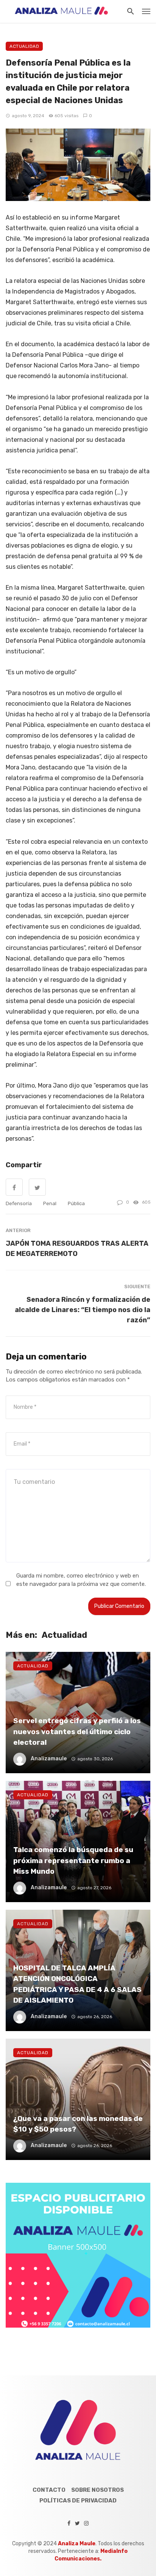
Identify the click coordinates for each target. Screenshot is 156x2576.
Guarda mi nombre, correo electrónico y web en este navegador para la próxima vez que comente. (81, 1580)
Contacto (49, 2490)
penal (50, 1203)
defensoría (19, 1203)
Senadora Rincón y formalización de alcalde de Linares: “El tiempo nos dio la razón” (83, 1310)
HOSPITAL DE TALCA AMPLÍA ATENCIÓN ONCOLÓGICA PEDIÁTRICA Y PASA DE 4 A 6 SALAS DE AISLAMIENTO (77, 1984)
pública (76, 1203)
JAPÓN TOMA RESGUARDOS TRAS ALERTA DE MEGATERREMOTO (77, 1248)
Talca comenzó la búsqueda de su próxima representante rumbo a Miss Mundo (73, 1860)
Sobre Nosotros (97, 2490)
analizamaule (49, 1759)
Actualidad (24, 46)
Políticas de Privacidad (78, 2501)
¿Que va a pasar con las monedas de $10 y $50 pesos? (78, 2124)
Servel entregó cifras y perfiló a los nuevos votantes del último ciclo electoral (77, 1731)
